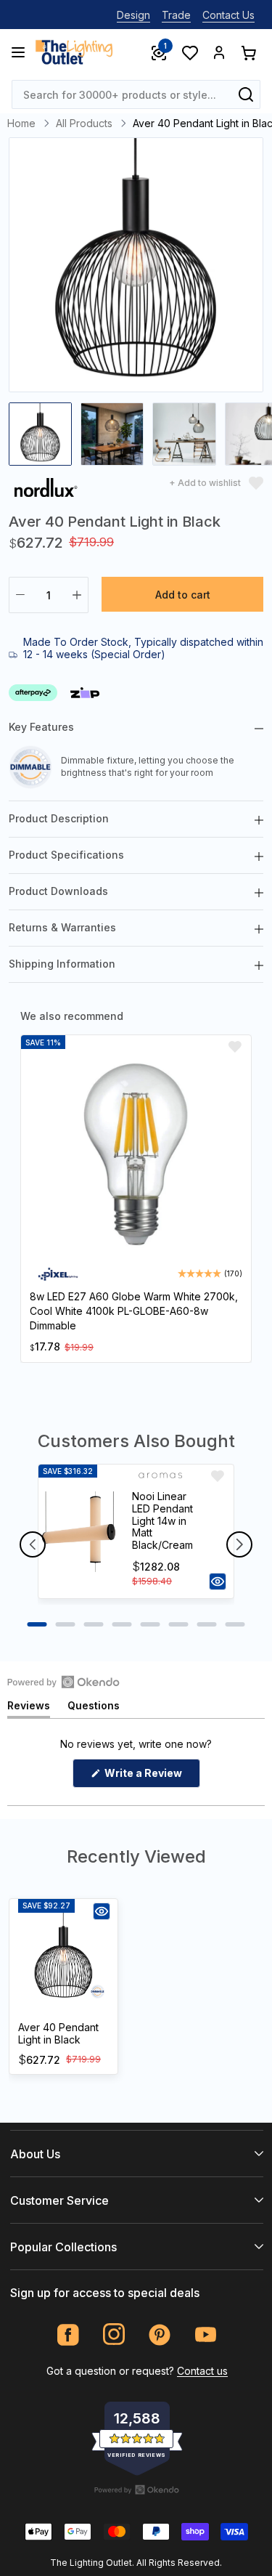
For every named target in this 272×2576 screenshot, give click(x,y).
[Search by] (246, 94)
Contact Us (228, 15)
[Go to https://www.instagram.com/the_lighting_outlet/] (114, 2334)
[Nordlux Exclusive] (46, 490)
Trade (176, 15)
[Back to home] (74, 52)
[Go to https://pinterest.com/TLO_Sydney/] (160, 2334)
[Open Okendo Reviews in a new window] (63, 1682)
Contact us (202, 2371)
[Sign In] (219, 52)
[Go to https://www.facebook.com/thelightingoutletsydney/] (69, 2334)
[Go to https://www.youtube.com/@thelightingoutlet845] (206, 2334)
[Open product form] (218, 1581)
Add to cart (183, 595)
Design (133, 15)
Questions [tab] (94, 1708)
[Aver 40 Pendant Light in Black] (63, 1958)
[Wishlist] (189, 52)
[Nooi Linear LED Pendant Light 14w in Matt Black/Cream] (79, 1531)
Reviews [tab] (29, 1708)
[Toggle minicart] (248, 52)
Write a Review (151, 1777)
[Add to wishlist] (235, 1047)
